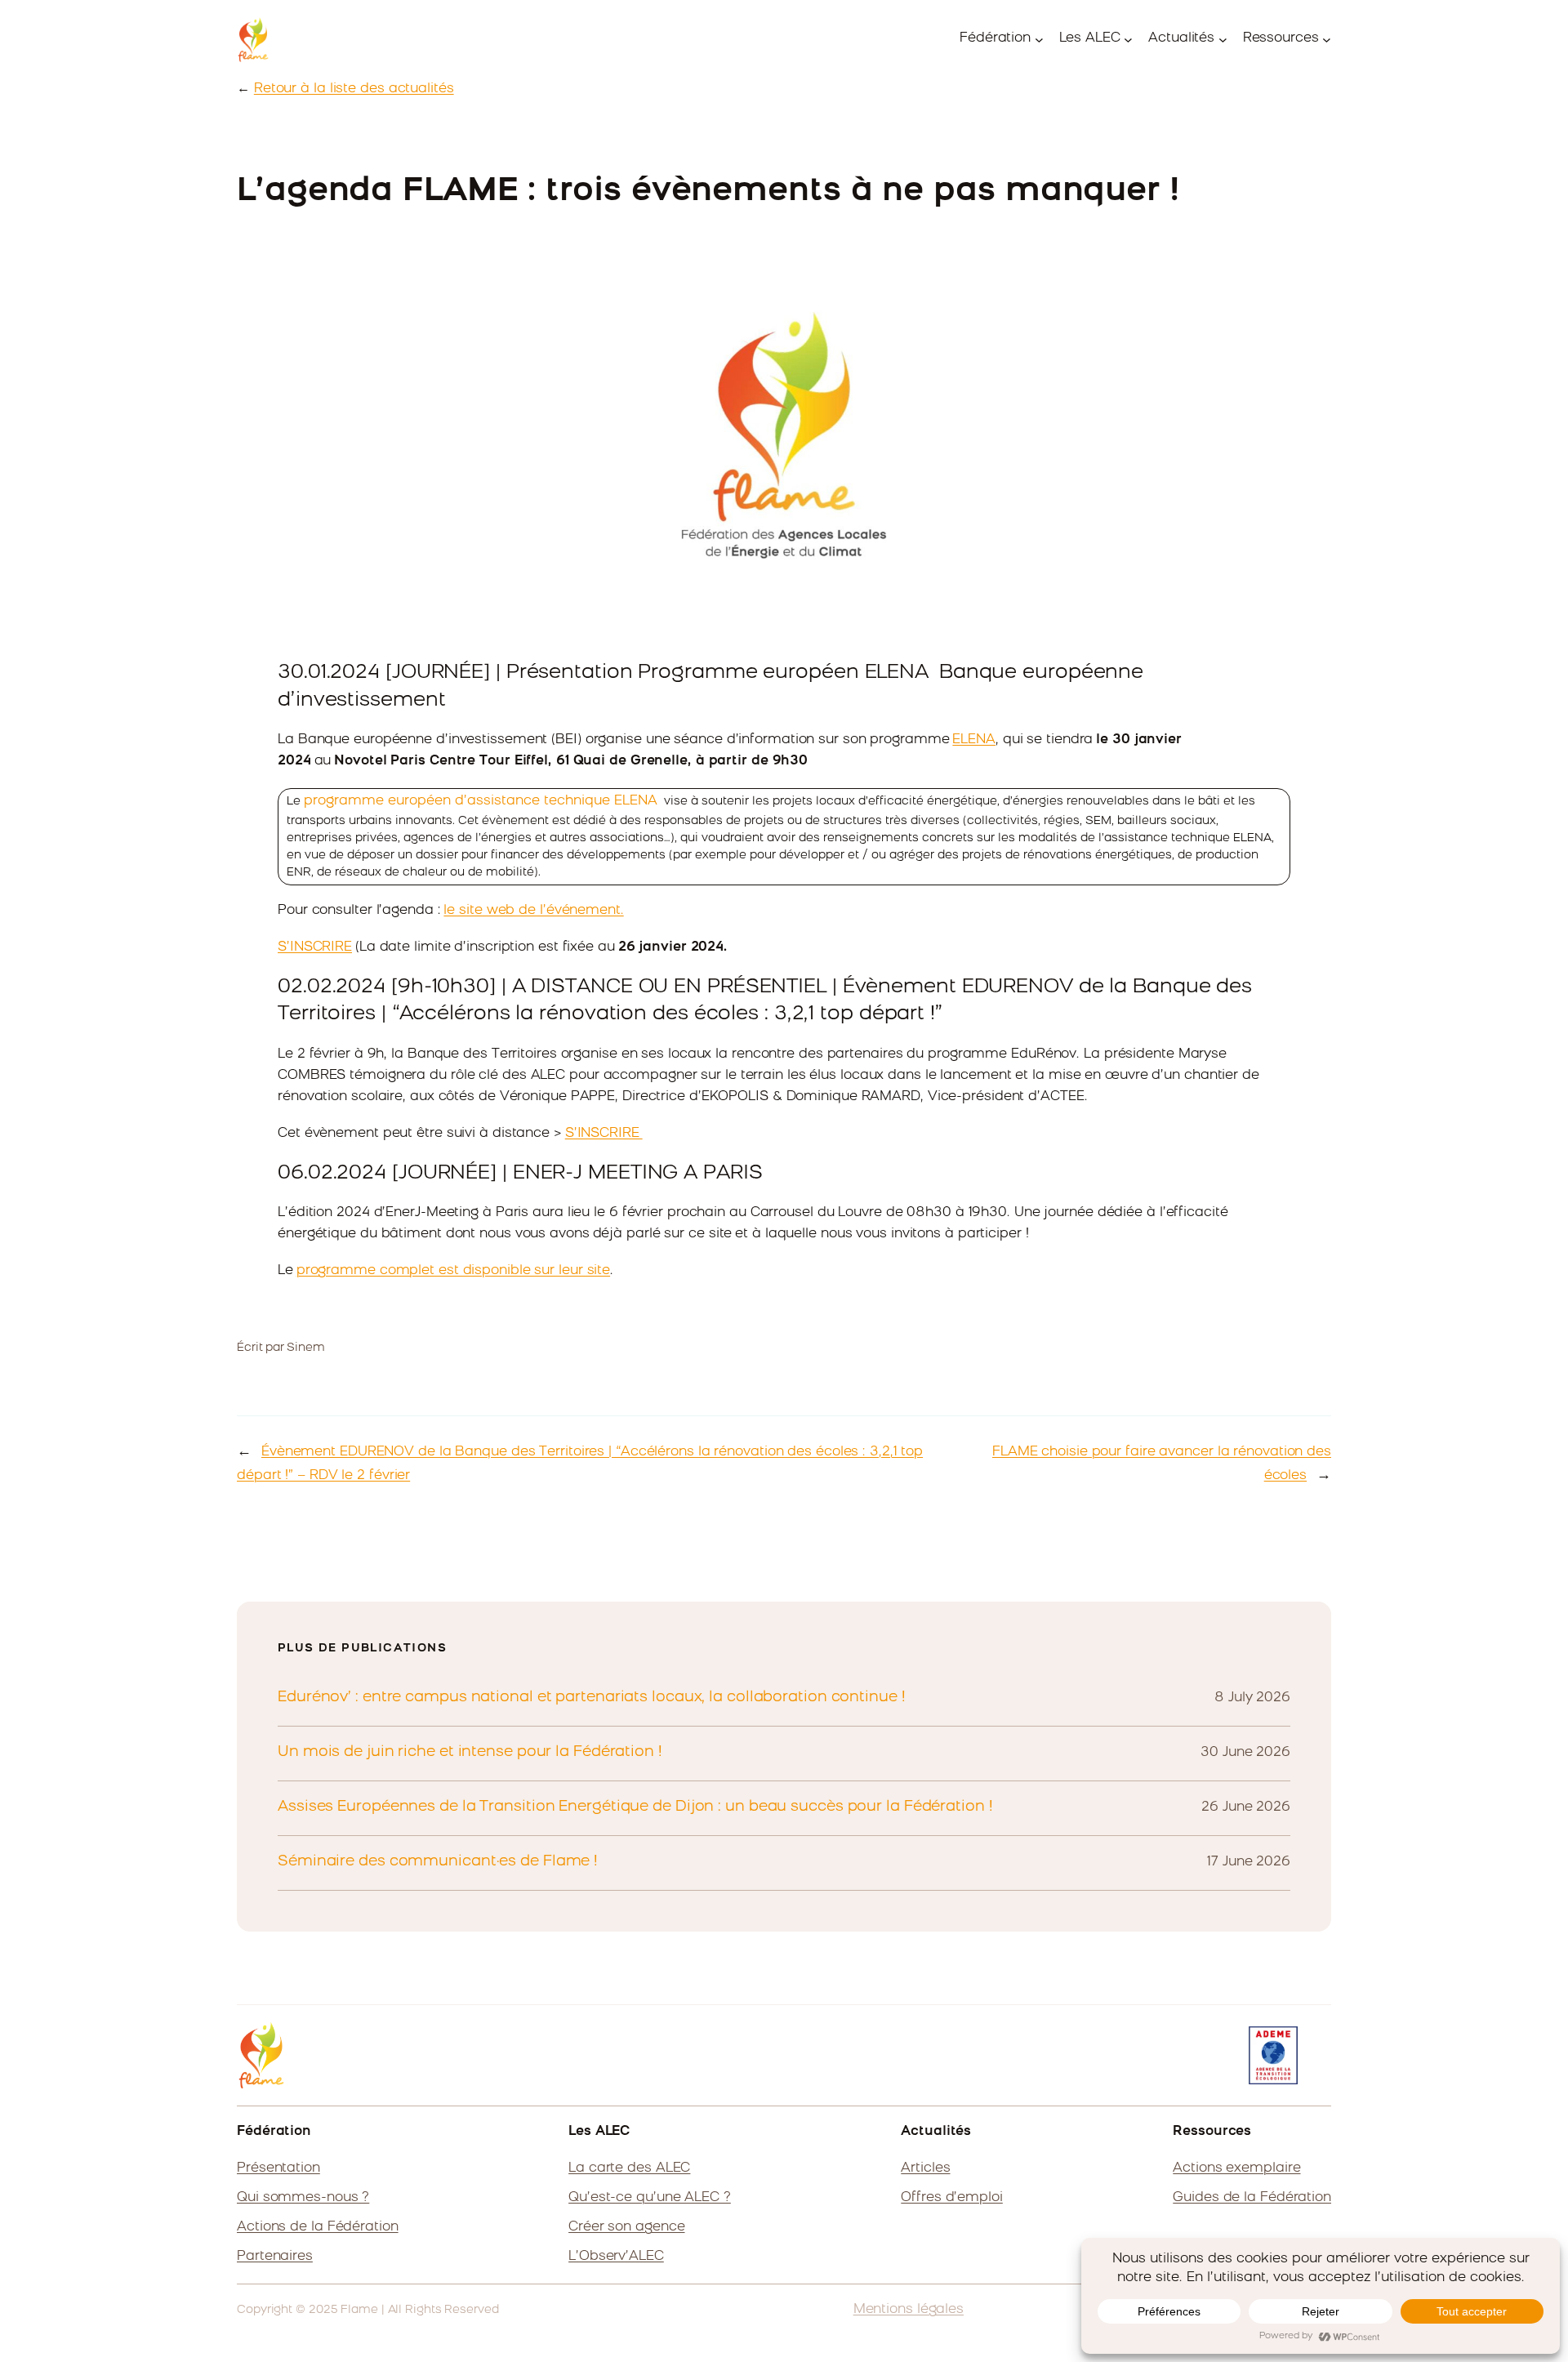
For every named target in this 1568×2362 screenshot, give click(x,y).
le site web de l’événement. (533, 911)
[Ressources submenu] (1327, 40)
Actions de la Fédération (318, 2227)
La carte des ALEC (629, 2168)
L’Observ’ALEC (616, 2257)
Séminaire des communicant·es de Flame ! (438, 1862)
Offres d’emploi (952, 2198)
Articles (925, 2168)
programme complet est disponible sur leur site (453, 1271)
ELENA (974, 740)
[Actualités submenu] (1223, 40)
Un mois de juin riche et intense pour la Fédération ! (470, 1753)
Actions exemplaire (1236, 2168)
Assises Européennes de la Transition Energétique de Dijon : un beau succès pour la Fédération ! (635, 1807)
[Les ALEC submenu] (1128, 40)
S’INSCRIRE (315, 947)
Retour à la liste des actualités (354, 89)
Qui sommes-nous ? (303, 2198)
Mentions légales (909, 2310)
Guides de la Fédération (1252, 2198)
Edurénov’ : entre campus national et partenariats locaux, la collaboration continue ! (592, 1698)
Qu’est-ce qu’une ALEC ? (650, 2198)
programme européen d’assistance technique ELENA (481, 801)
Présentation (278, 2168)
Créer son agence (626, 2227)
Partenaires (275, 2257)
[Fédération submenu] (1039, 40)
